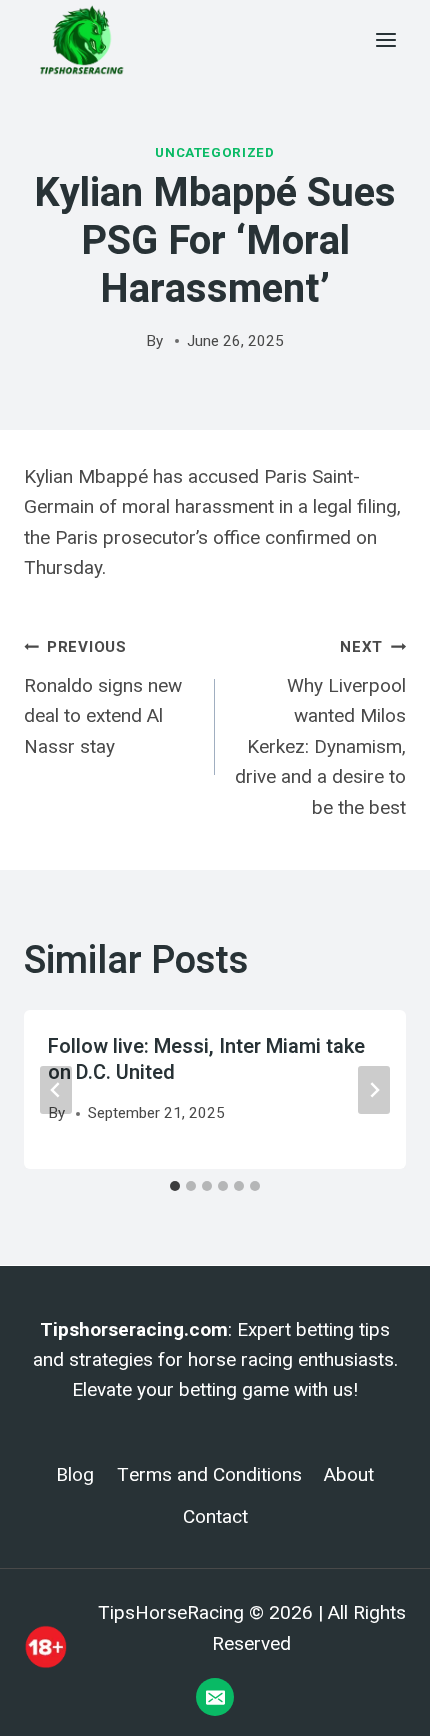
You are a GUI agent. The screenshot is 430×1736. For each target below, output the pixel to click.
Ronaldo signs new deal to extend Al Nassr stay (103, 698)
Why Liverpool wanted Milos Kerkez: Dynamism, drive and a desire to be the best (320, 728)
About (349, 1475)
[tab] (175, 1186)
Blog (75, 1475)
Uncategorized (215, 152)
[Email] (215, 1697)
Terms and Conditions (209, 1475)
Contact (215, 1517)
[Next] (374, 1090)
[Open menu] (385, 39)
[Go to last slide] (56, 1090)
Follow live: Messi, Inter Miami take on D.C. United (206, 1059)
